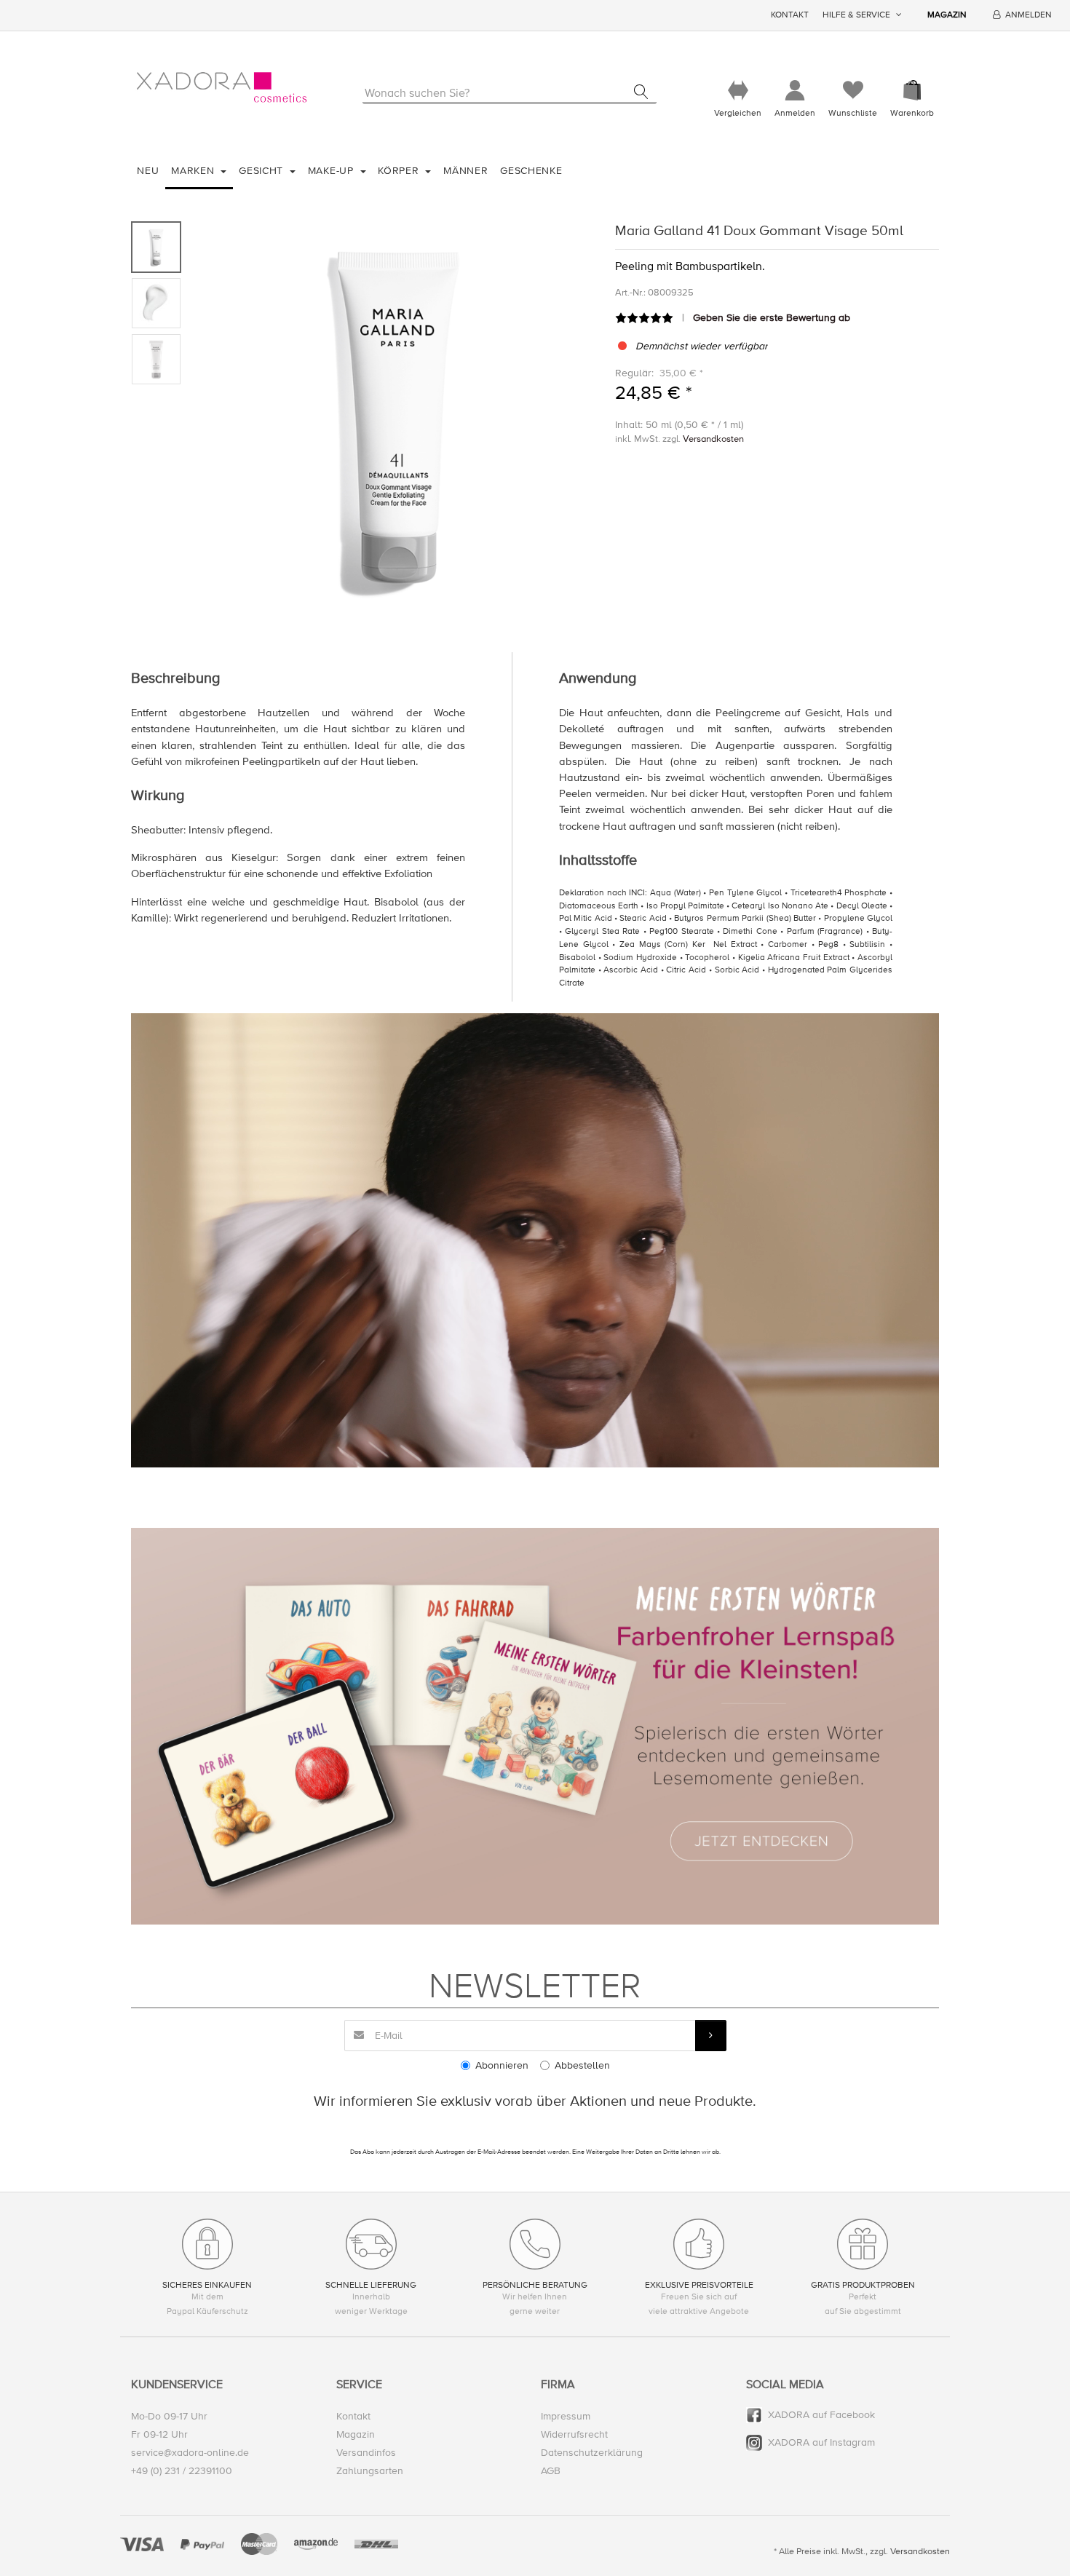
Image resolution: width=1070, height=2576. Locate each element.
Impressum (566, 2416)
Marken (194, 171)
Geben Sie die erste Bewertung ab (772, 318)
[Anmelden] (795, 91)
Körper (400, 171)
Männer (465, 171)
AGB (551, 2471)
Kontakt (790, 15)
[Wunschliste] (853, 91)
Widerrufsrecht (574, 2434)
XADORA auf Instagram (821, 2442)
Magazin (947, 15)
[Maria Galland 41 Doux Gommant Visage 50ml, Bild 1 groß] (156, 247)
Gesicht (263, 171)
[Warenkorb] (912, 91)
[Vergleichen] (738, 91)
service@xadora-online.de (190, 2453)
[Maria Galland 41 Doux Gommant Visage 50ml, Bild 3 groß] (156, 359)
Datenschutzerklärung (592, 2453)
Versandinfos (366, 2453)
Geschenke (531, 171)
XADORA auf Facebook (821, 2415)
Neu (148, 171)
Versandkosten (713, 439)
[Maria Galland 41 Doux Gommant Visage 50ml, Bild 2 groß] (156, 303)
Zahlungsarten (370, 2471)
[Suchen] (641, 92)
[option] (394, 418)
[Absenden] (711, 2036)
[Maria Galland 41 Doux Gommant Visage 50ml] (394, 418)
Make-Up (333, 171)
